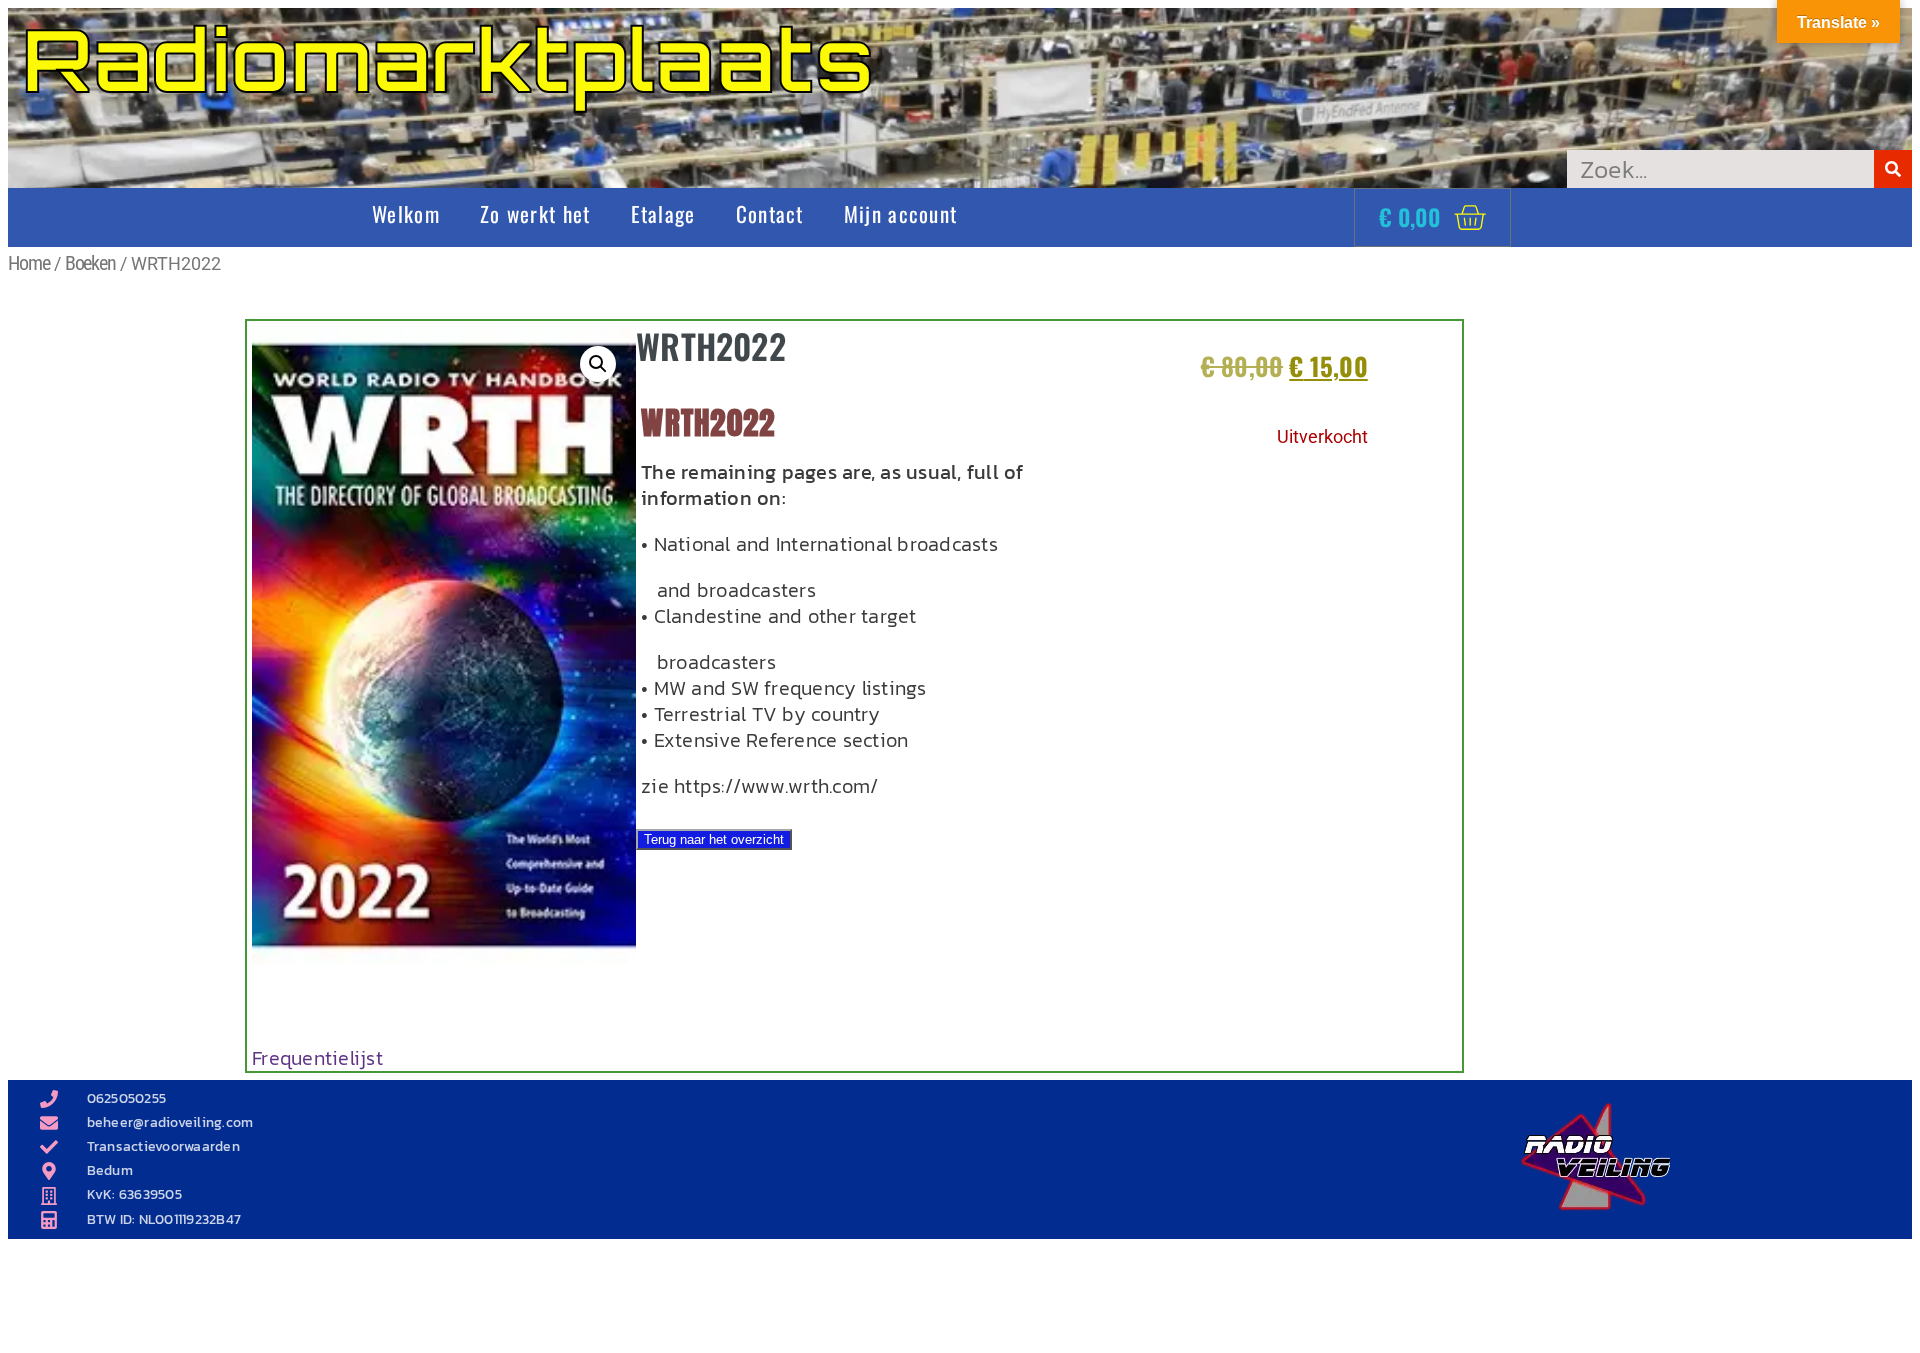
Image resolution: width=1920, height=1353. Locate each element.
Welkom (406, 213)
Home (29, 263)
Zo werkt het (535, 213)
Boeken (90, 263)
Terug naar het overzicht (714, 839)
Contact (770, 213)
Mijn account (901, 213)
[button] (598, 364)
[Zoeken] (1893, 169)
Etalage (663, 213)
